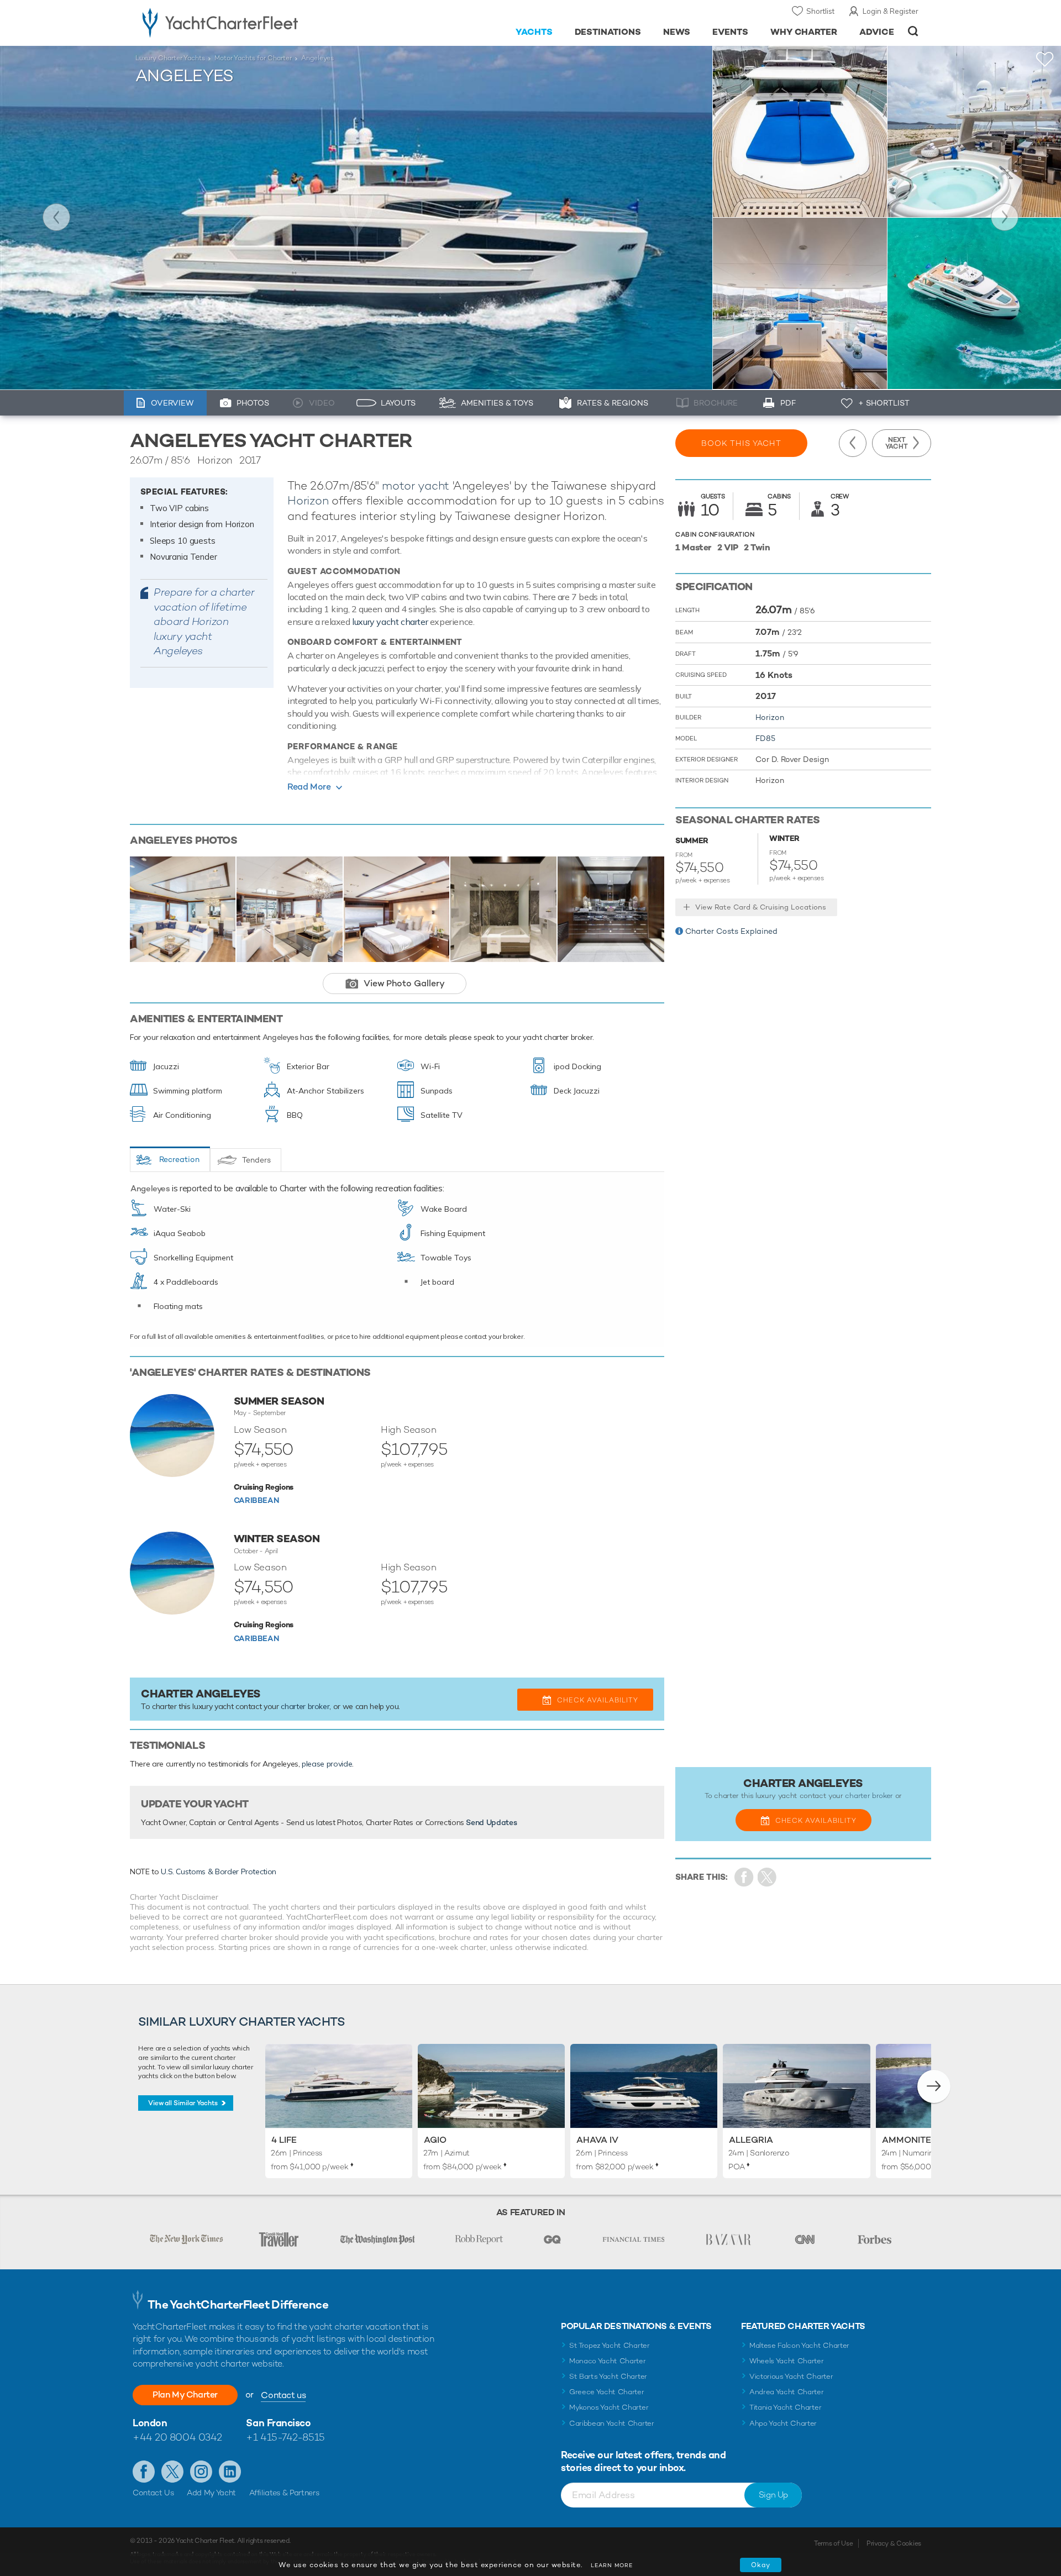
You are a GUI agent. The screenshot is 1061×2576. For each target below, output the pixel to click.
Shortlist (820, 11)
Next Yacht (1005, 217)
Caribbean (256, 1500)
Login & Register (891, 11)
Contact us (283, 2395)
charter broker (305, 1706)
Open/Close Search (913, 31)
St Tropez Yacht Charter (610, 2345)
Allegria (751, 2140)
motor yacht (416, 485)
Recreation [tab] (179, 1159)
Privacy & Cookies (894, 2543)
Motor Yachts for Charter (253, 58)
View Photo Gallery (404, 983)
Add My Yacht (211, 2493)
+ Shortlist (884, 403)
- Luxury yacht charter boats (255, 22)
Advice (877, 32)
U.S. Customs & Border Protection (219, 1871)
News (677, 32)
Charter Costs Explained (731, 931)
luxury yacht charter (390, 622)
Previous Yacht (56, 217)
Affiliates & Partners (284, 2493)
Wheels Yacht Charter (787, 2361)
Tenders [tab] (256, 1160)
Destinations (608, 32)
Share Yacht (767, 1877)
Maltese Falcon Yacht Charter (799, 2345)
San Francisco (278, 2423)
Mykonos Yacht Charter (609, 2407)
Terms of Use (833, 2543)
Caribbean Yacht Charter (612, 2423)
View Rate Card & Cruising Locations (761, 907)
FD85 (765, 738)
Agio (435, 2140)
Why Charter (804, 32)
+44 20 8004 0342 (177, 2437)
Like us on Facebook (144, 2472)
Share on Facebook (744, 1877)
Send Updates (491, 1822)
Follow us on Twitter (172, 2472)
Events (730, 32)
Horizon (308, 500)
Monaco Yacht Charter (608, 2361)
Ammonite (907, 2140)
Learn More (612, 2565)
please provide (327, 1764)
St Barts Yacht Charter (608, 2376)
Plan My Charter (185, 2394)
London (150, 2423)
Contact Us (153, 2493)
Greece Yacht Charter (607, 2392)
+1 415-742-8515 (285, 2437)
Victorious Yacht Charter (791, 2376)
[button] (934, 2086)
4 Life (284, 2140)
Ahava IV (597, 2140)
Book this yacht (741, 443)
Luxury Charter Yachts (170, 58)
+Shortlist (1045, 59)
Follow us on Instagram (201, 2472)
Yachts (534, 32)
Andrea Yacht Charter (787, 2392)
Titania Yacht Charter (785, 2407)
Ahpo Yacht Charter (783, 2423)
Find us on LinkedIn (230, 2472)
